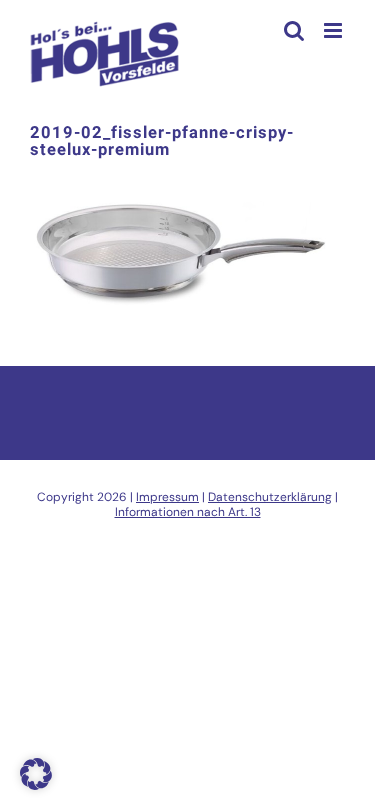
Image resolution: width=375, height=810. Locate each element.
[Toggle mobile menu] (334, 30)
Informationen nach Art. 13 (188, 512)
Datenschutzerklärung (270, 497)
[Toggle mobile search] (294, 30)
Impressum (167, 497)
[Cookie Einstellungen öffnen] (36, 784)
